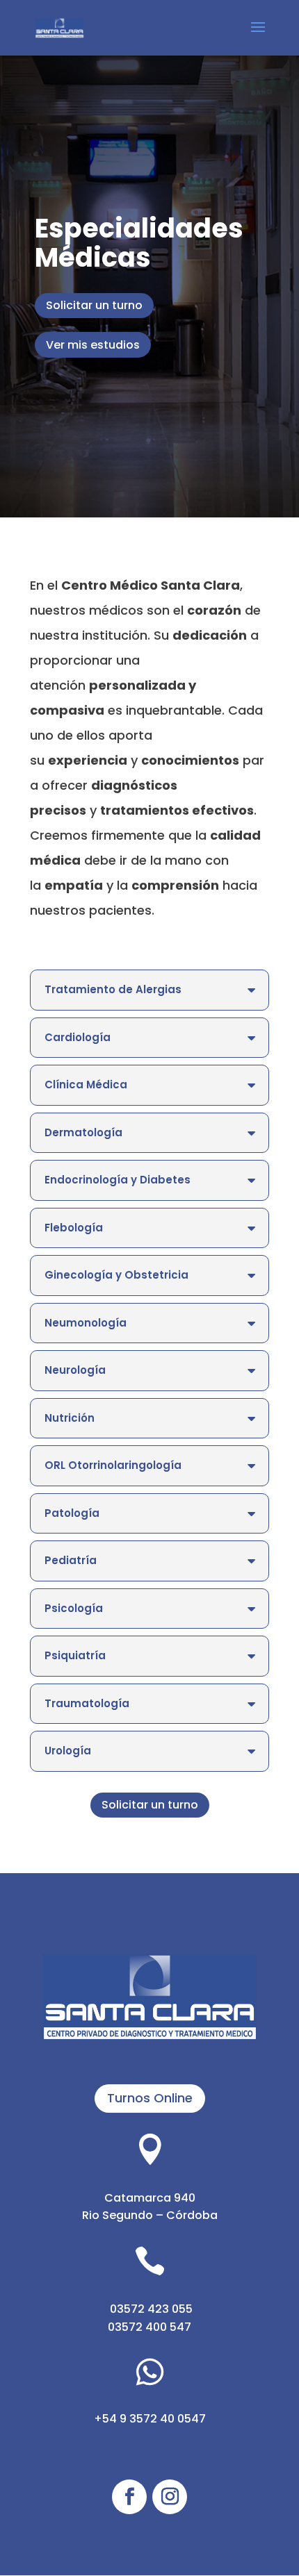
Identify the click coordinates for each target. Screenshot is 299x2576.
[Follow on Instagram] (170, 2497)
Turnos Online (150, 2098)
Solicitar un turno (94, 305)
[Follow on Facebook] (129, 2497)
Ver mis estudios (93, 345)
